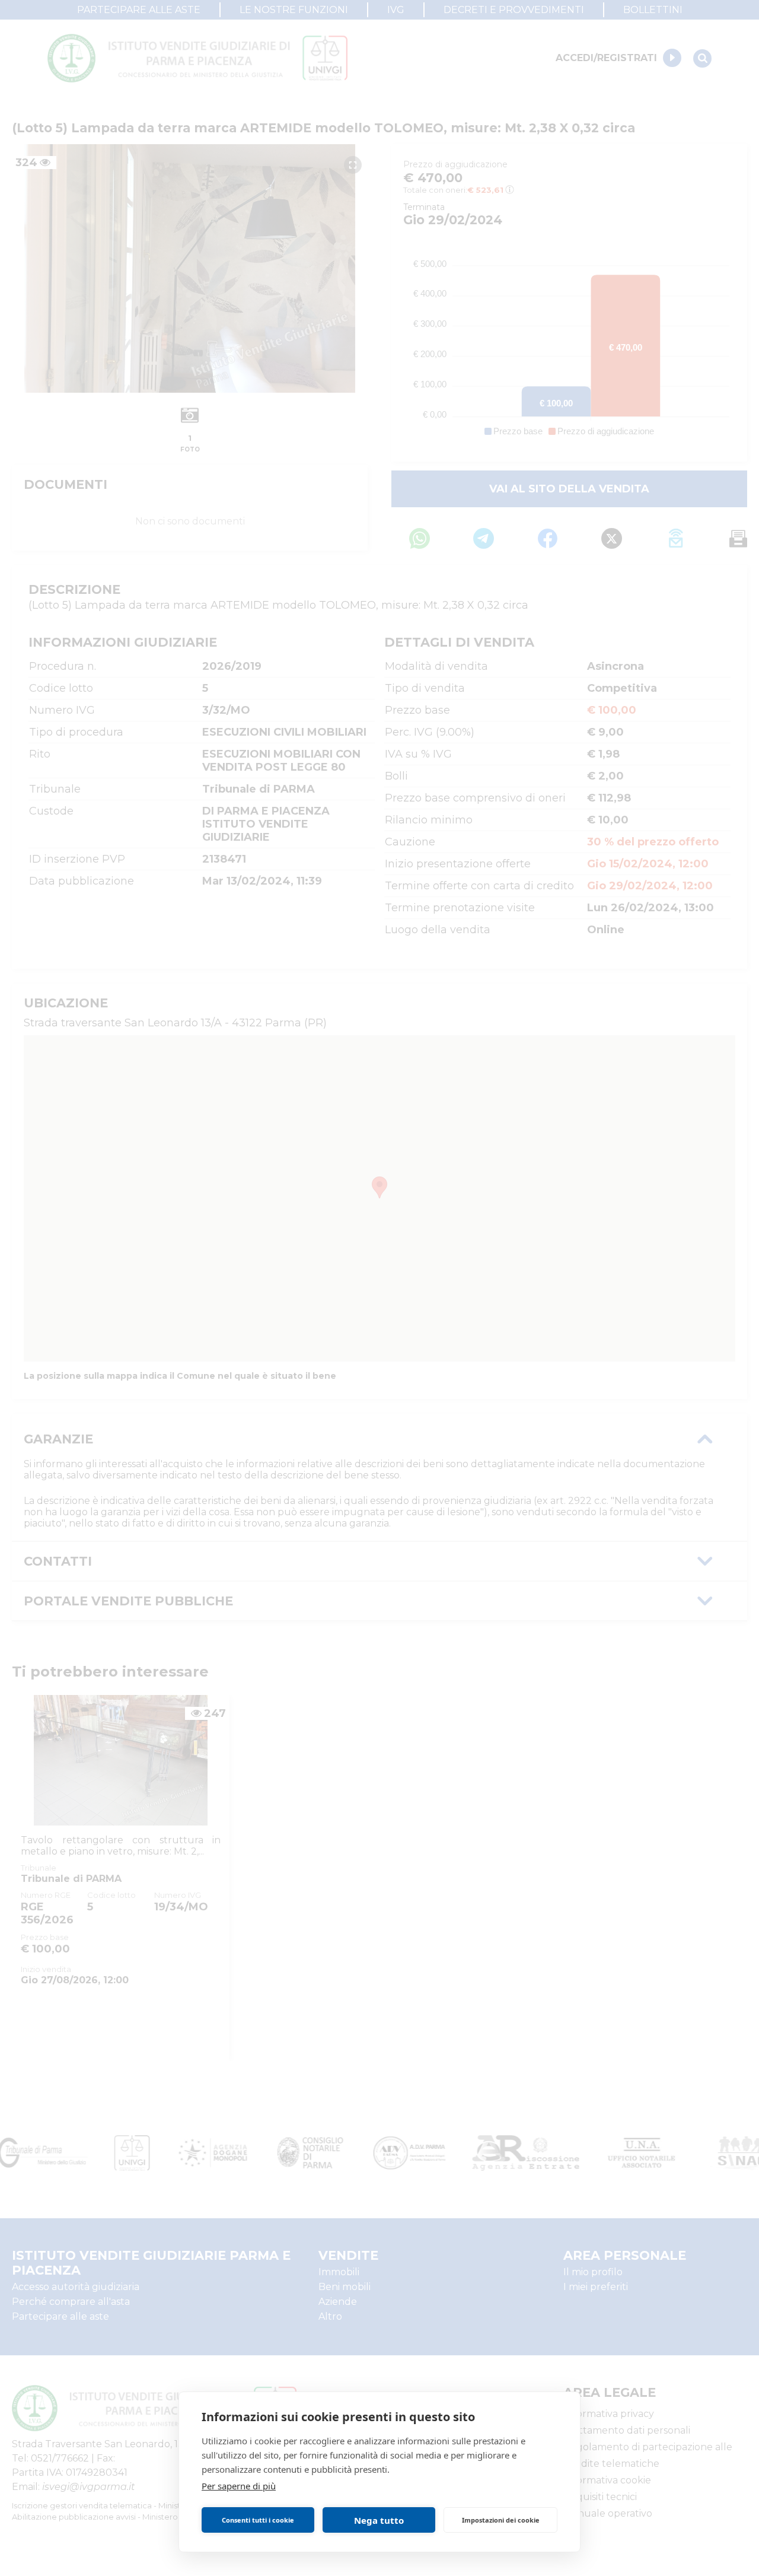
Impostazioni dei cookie (501, 2520)
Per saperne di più (239, 2486)
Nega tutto (379, 2520)
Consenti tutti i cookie (258, 2520)
